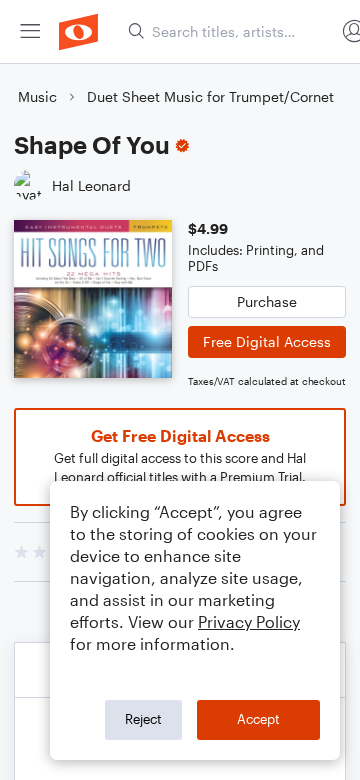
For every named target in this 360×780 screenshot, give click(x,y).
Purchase (267, 301)
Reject (143, 719)
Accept (258, 719)
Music (37, 96)
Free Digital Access (267, 341)
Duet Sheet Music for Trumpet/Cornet (210, 96)
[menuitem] (30, 31)
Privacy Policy (249, 621)
